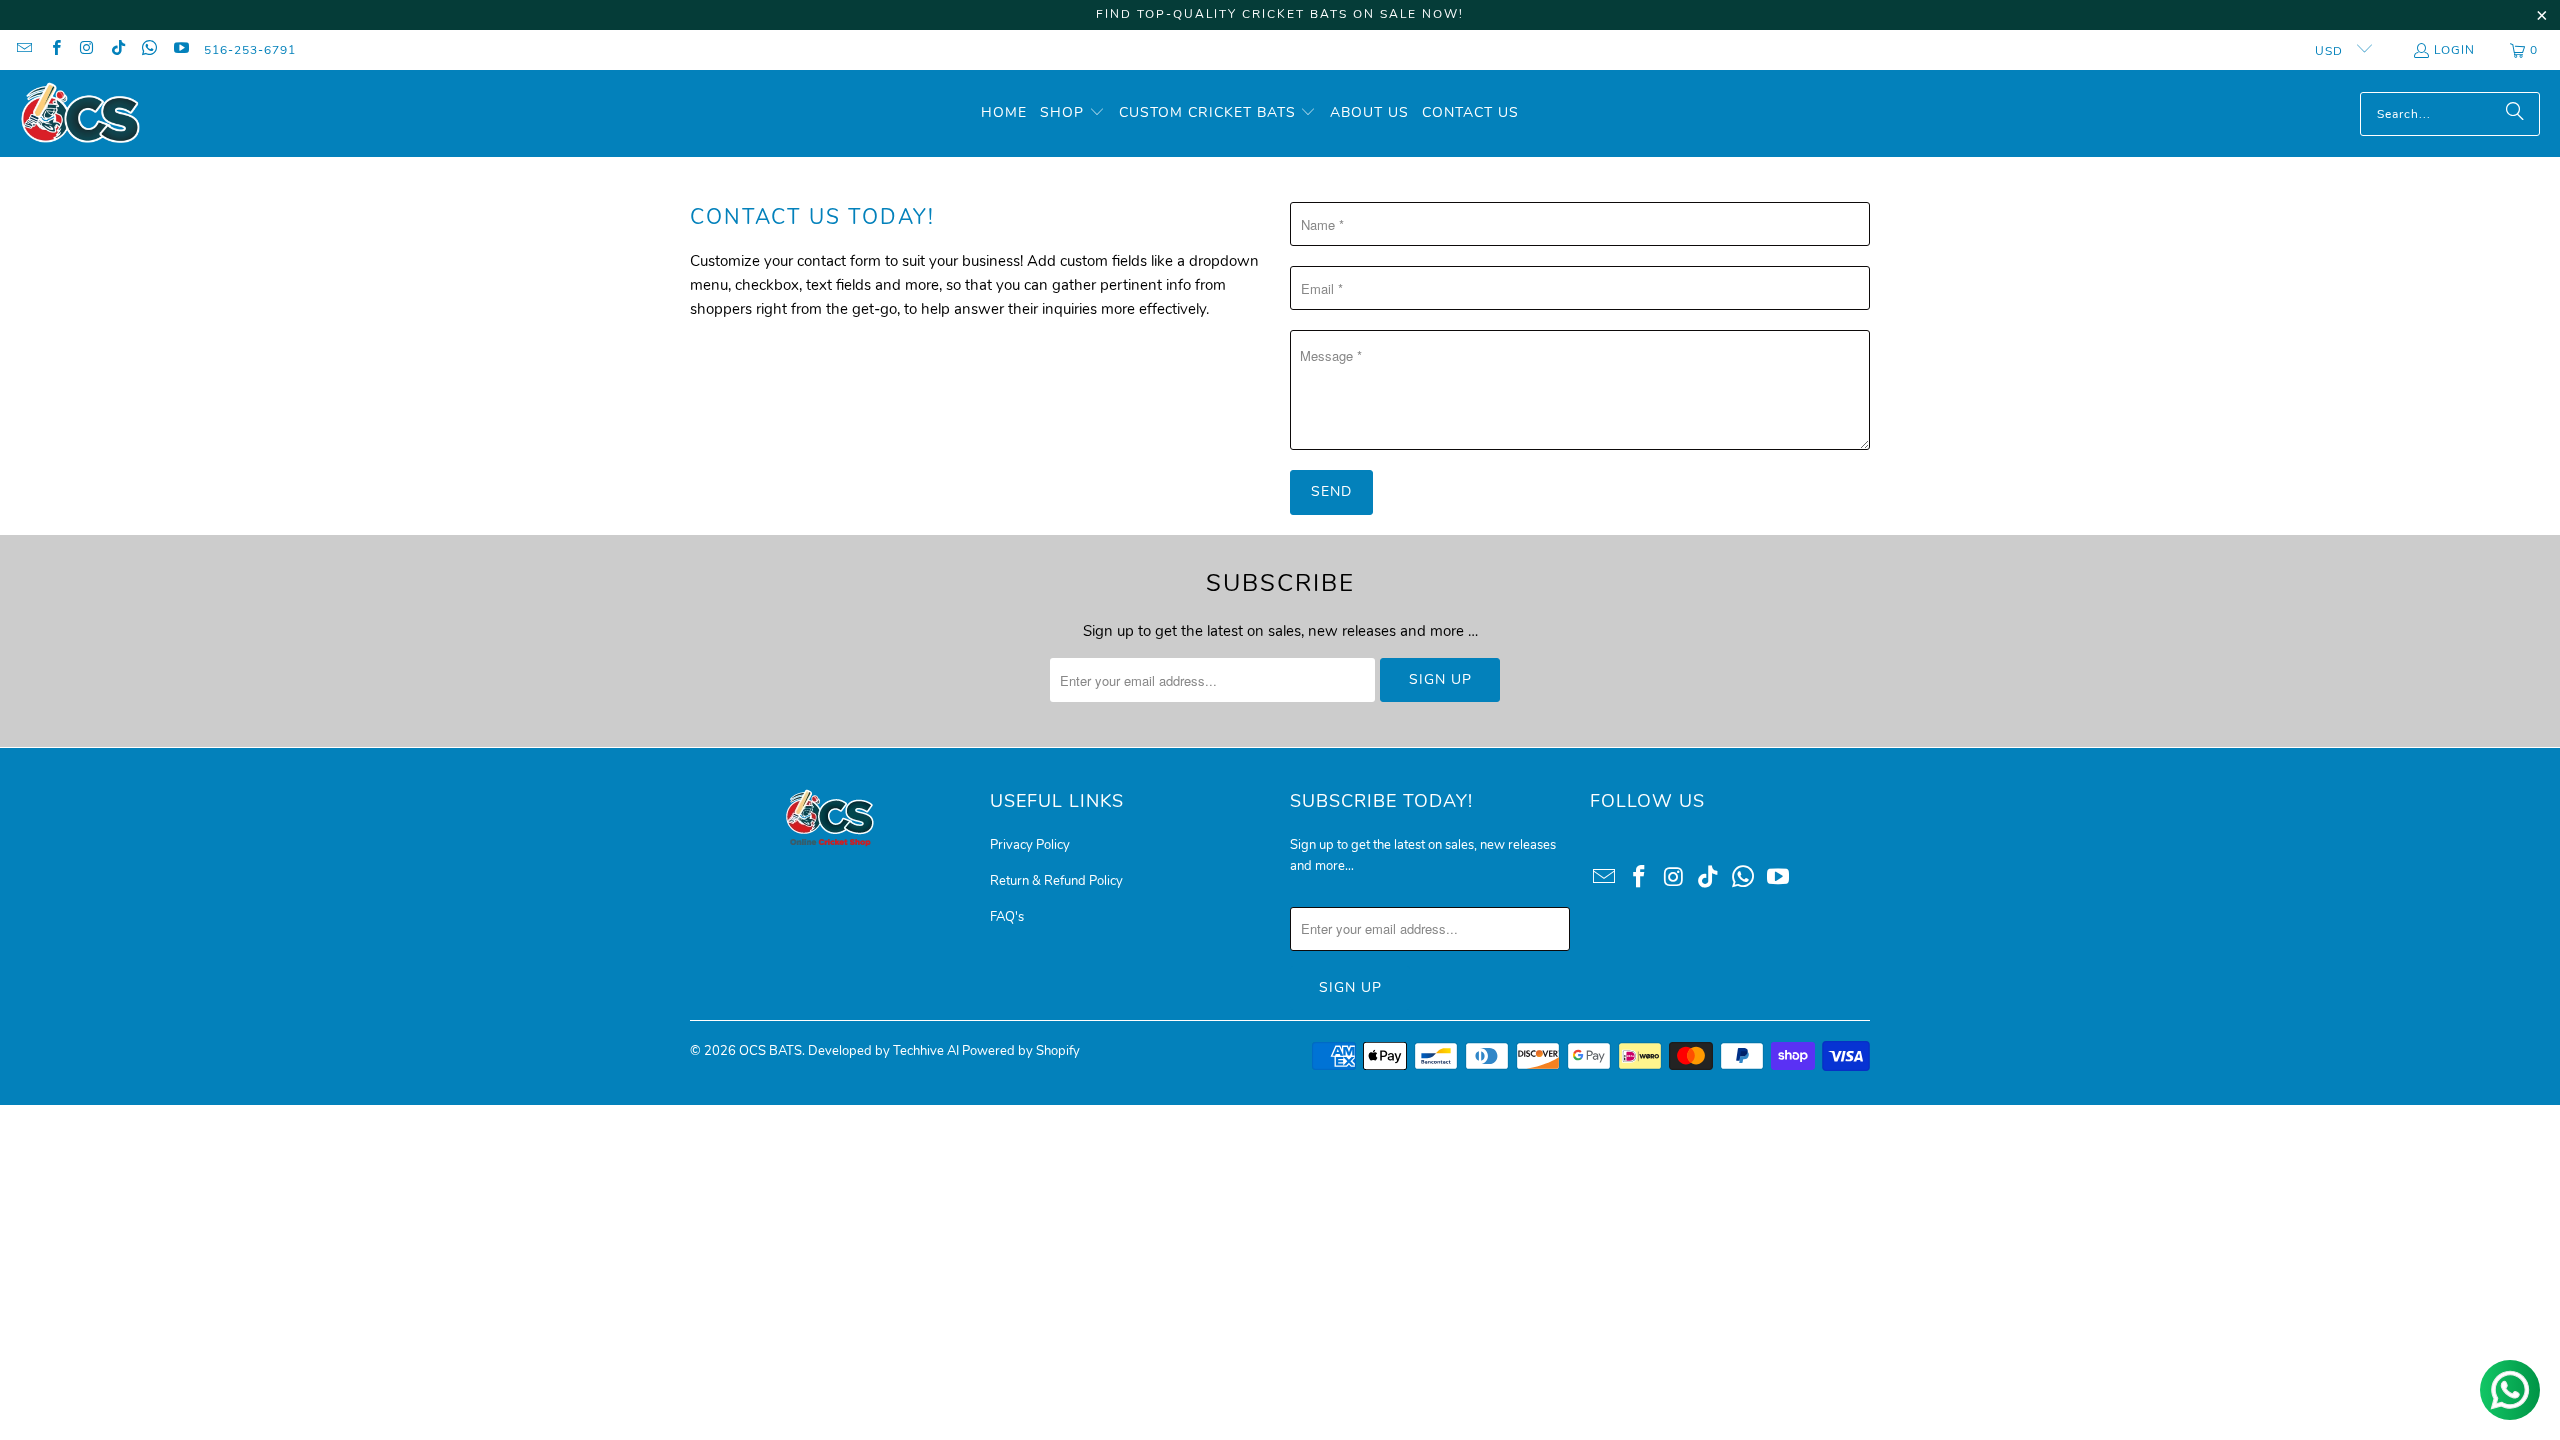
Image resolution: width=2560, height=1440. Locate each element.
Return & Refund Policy (1056, 881)
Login (2454, 50)
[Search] (2515, 114)
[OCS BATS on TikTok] (117, 50)
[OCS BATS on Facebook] (54, 50)
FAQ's (1007, 917)
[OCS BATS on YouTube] (179, 50)
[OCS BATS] (80, 113)
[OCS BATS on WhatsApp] (148, 50)
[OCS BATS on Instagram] (86, 50)
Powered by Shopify (1021, 1051)
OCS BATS (770, 1051)
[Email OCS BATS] (23, 50)
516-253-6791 (250, 50)
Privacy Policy (1030, 845)
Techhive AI (926, 1051)
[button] (1072, 113)
